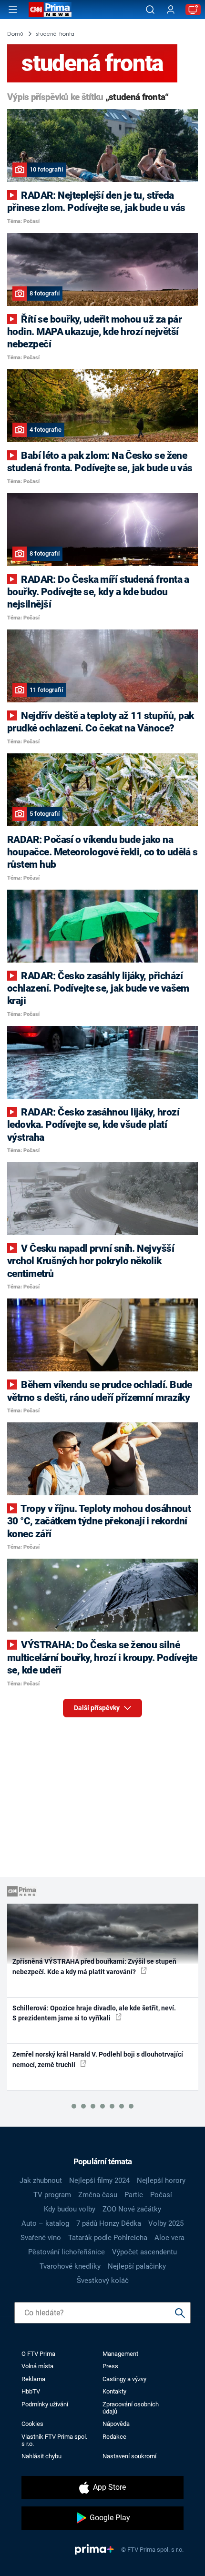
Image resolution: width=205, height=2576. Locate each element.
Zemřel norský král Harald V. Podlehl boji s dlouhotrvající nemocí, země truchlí (98, 2059)
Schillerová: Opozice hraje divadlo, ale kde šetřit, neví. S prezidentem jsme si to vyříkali (94, 2013)
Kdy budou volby (70, 2209)
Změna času (98, 2195)
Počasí (161, 2195)
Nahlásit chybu (41, 2456)
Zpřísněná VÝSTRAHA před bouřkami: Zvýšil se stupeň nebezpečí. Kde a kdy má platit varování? (94, 1966)
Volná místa (37, 2366)
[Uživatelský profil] (171, 10)
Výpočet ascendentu (144, 2252)
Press (110, 2366)
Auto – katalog (45, 2223)
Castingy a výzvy (124, 2379)
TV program (52, 2195)
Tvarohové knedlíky (70, 2266)
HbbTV (31, 2391)
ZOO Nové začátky (132, 2209)
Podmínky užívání (45, 2404)
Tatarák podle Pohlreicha (108, 2238)
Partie (134, 2195)
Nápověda (116, 2424)
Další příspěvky (97, 1708)
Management (120, 2354)
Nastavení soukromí (129, 2456)
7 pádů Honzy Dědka (109, 2223)
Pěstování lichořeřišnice (67, 2252)
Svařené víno (41, 2238)
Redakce (114, 2437)
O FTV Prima (38, 2354)
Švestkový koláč (103, 2281)
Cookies (32, 2424)
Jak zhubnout (41, 2180)
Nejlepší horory (161, 2180)
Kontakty (114, 2391)
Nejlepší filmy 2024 (99, 2180)
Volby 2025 (166, 2223)
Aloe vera (169, 2238)
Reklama (33, 2379)
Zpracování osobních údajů (131, 2408)
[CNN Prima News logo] (50, 10)
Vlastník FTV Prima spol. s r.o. (54, 2440)
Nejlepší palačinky (137, 2266)
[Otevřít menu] (13, 10)
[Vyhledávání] (150, 10)
